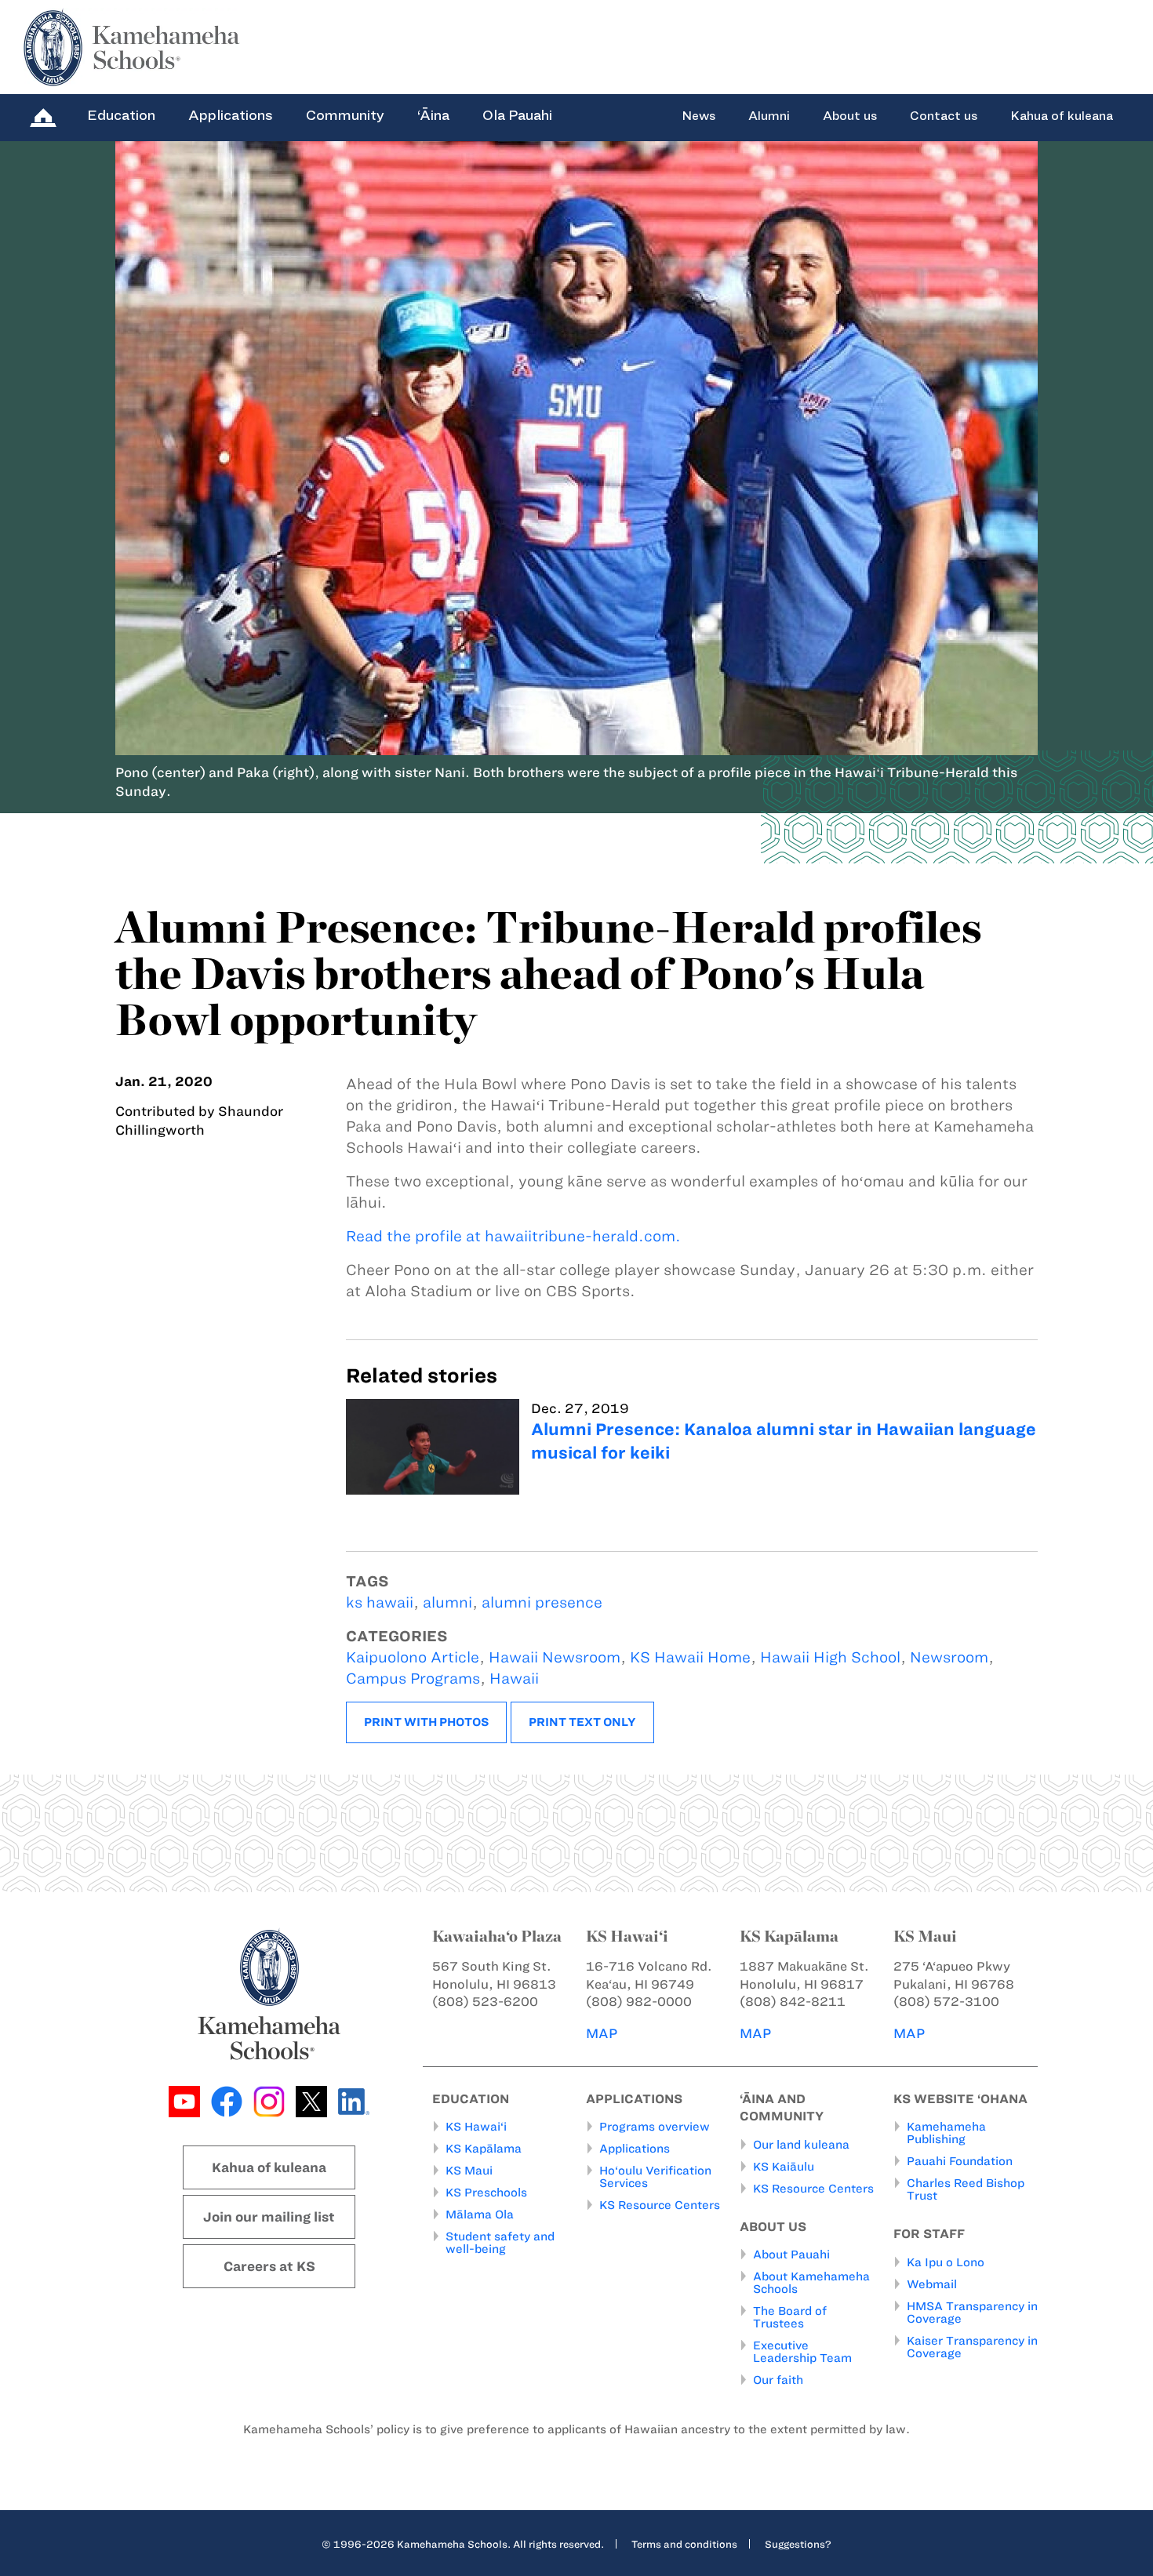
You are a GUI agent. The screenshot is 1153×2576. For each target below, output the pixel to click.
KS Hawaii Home (690, 1657)
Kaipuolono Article (413, 1657)
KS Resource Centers (660, 2205)
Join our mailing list (269, 2217)
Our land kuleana (801, 2145)
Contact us (944, 116)
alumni (447, 1602)
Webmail (932, 2284)
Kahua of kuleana (1062, 116)
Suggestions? (798, 2544)
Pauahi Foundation (960, 2161)
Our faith (778, 2380)
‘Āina (433, 115)
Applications (231, 115)
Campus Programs (413, 1679)
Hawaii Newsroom (555, 1657)
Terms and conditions (684, 2544)
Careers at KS (269, 2266)
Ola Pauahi (517, 115)
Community (345, 115)
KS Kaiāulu (784, 2167)
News (698, 116)
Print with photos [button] (426, 1722)
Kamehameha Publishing (946, 2133)
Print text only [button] (582, 1722)
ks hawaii (380, 1602)
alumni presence (542, 1602)
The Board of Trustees (790, 2317)
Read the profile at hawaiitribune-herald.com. (513, 1236)
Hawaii (514, 1679)
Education (121, 115)
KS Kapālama (484, 2149)
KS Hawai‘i (476, 2127)
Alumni (769, 116)
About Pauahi (791, 2254)
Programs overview (655, 2127)
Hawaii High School (830, 1657)
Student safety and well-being (500, 2243)
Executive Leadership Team (802, 2352)
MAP (602, 2033)
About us (850, 116)
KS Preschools (486, 2193)
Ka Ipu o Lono (946, 2262)
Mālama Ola (480, 2214)
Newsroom (949, 1657)
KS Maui (469, 2171)
